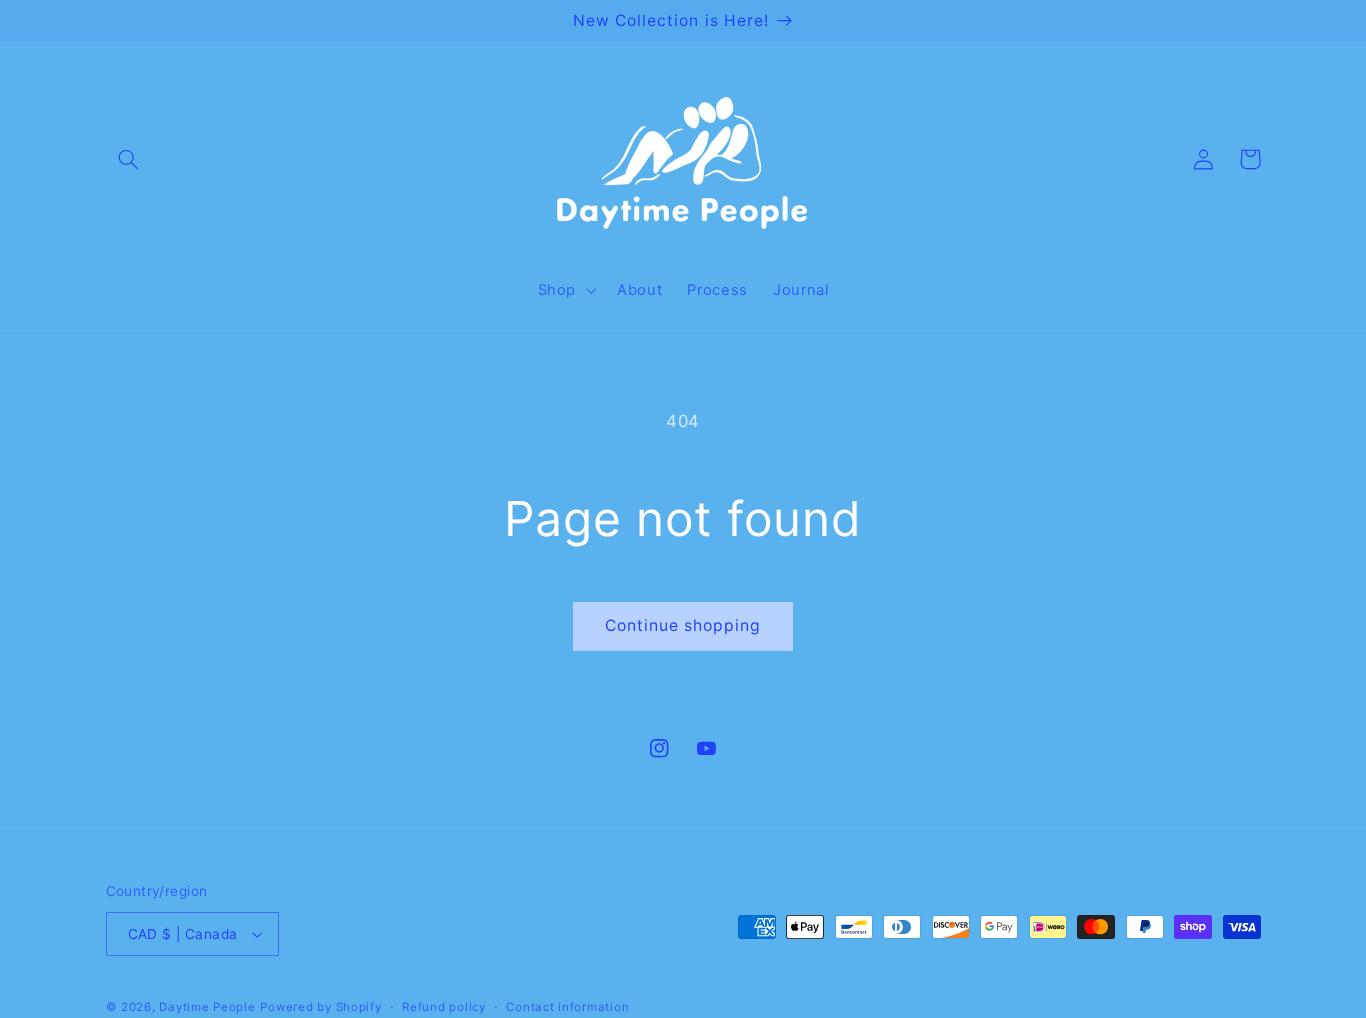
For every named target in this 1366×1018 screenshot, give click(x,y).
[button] (129, 159)
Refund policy (444, 1007)
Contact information (567, 1007)
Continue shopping (683, 625)
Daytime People (207, 1007)
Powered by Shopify (320, 1007)
